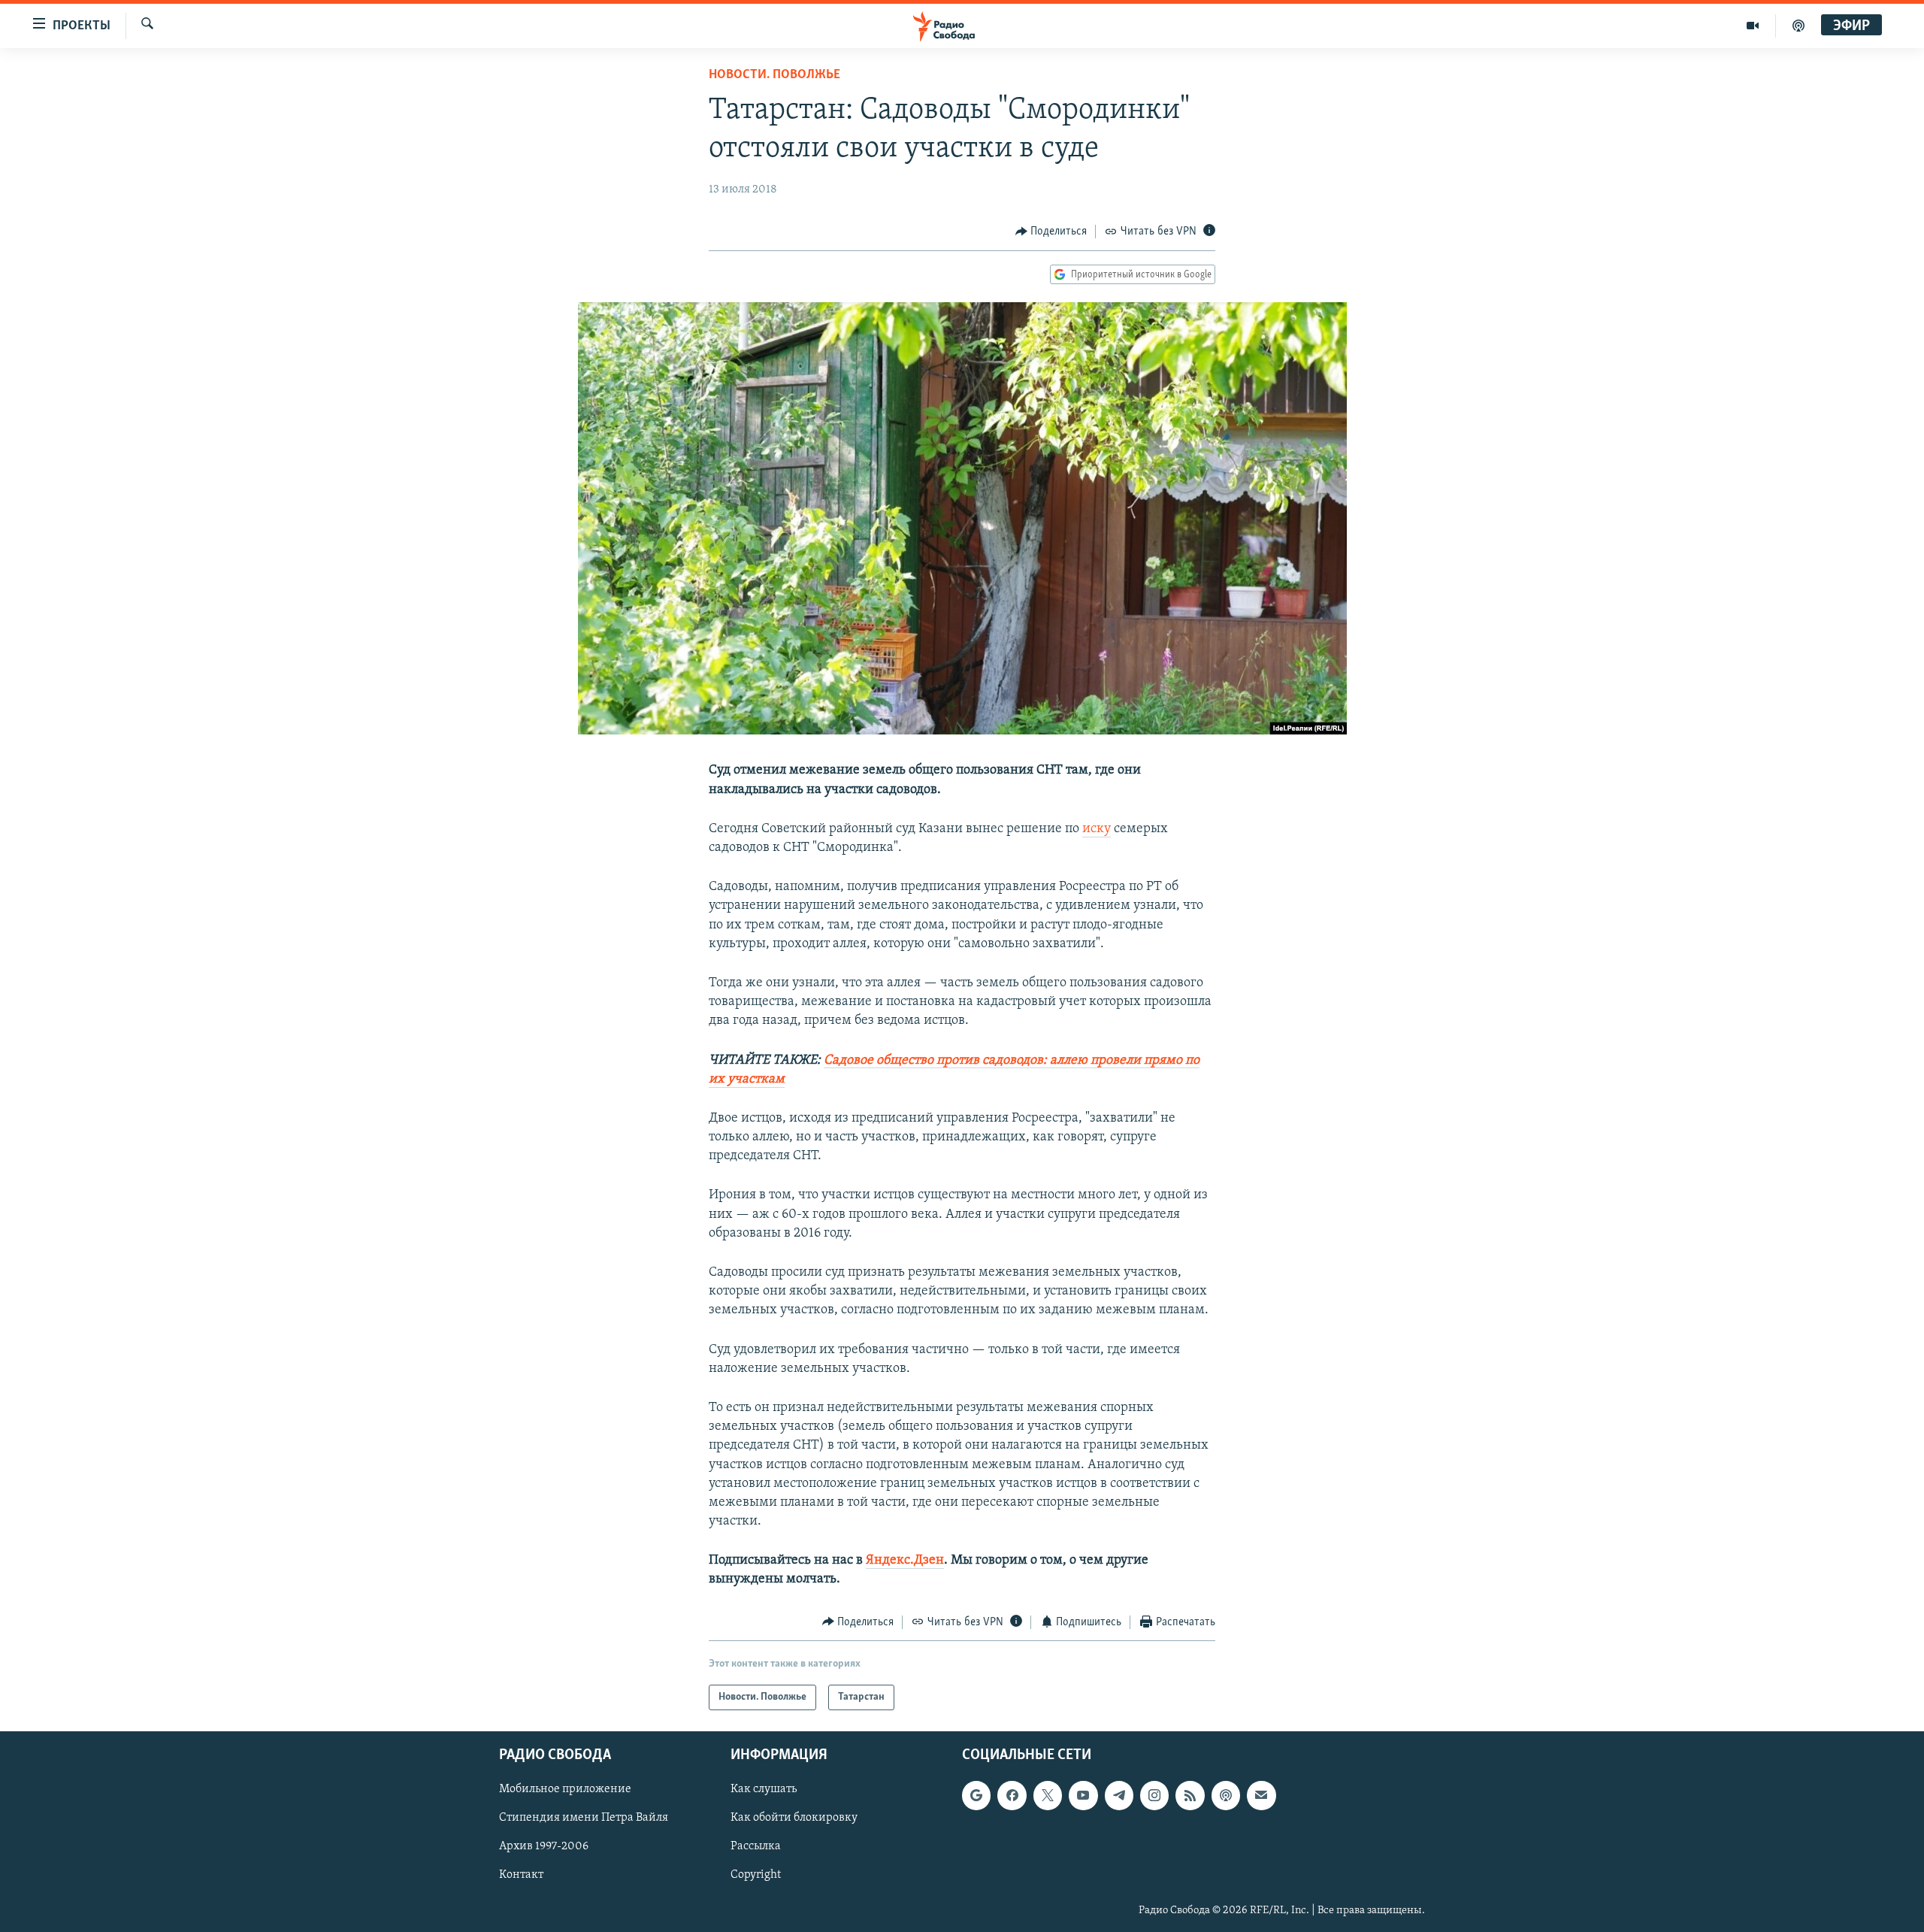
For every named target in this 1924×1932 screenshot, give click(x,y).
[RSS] (1190, 1796)
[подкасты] (1798, 26)
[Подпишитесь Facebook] (1012, 1796)
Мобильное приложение (565, 1790)
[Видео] (1753, 26)
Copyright (756, 1876)
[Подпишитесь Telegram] (1119, 1796)
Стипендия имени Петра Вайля (584, 1818)
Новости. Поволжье (774, 75)
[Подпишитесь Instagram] (1154, 1796)
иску (1097, 829)
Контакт (521, 1876)
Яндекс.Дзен (905, 1561)
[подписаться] (1261, 1796)
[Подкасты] (1226, 1796)
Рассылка (756, 1847)
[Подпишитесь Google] (976, 1796)
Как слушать (764, 1790)
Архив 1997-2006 (544, 1847)
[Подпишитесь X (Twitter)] (1048, 1796)
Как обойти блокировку (794, 1818)
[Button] (1051, 232)
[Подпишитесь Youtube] (1083, 1796)
